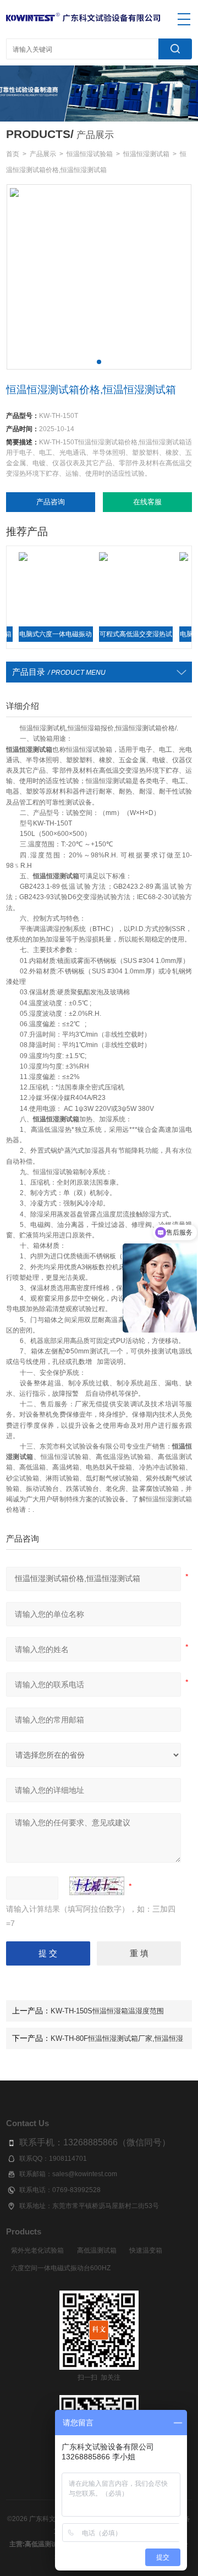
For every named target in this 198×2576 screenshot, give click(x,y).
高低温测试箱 (97, 2250)
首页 (13, 154)
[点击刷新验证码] (97, 1886)
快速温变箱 (146, 2250)
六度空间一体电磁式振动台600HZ (61, 2268)
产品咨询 (51, 502)
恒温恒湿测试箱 (146, 154)
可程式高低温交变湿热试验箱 (117, 637)
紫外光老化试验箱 (37, 2250)
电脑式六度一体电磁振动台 (37, 637)
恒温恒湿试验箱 (90, 154)
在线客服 (147, 502)
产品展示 (43, 154)
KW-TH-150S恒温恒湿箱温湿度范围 (107, 2011)
